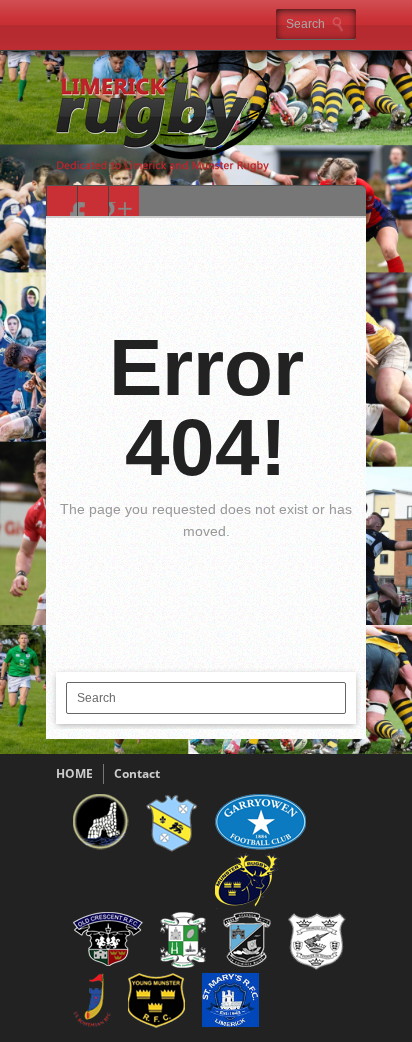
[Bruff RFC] (172, 849)
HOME (74, 773)
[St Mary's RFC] (230, 1023)
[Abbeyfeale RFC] (101, 846)
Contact (137, 773)
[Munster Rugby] (247, 905)
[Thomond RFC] (317, 966)
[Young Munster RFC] (156, 1024)
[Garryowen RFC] (260, 846)
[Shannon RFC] (247, 963)
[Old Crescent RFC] (108, 962)
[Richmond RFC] (183, 964)
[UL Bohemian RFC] (92, 1025)
